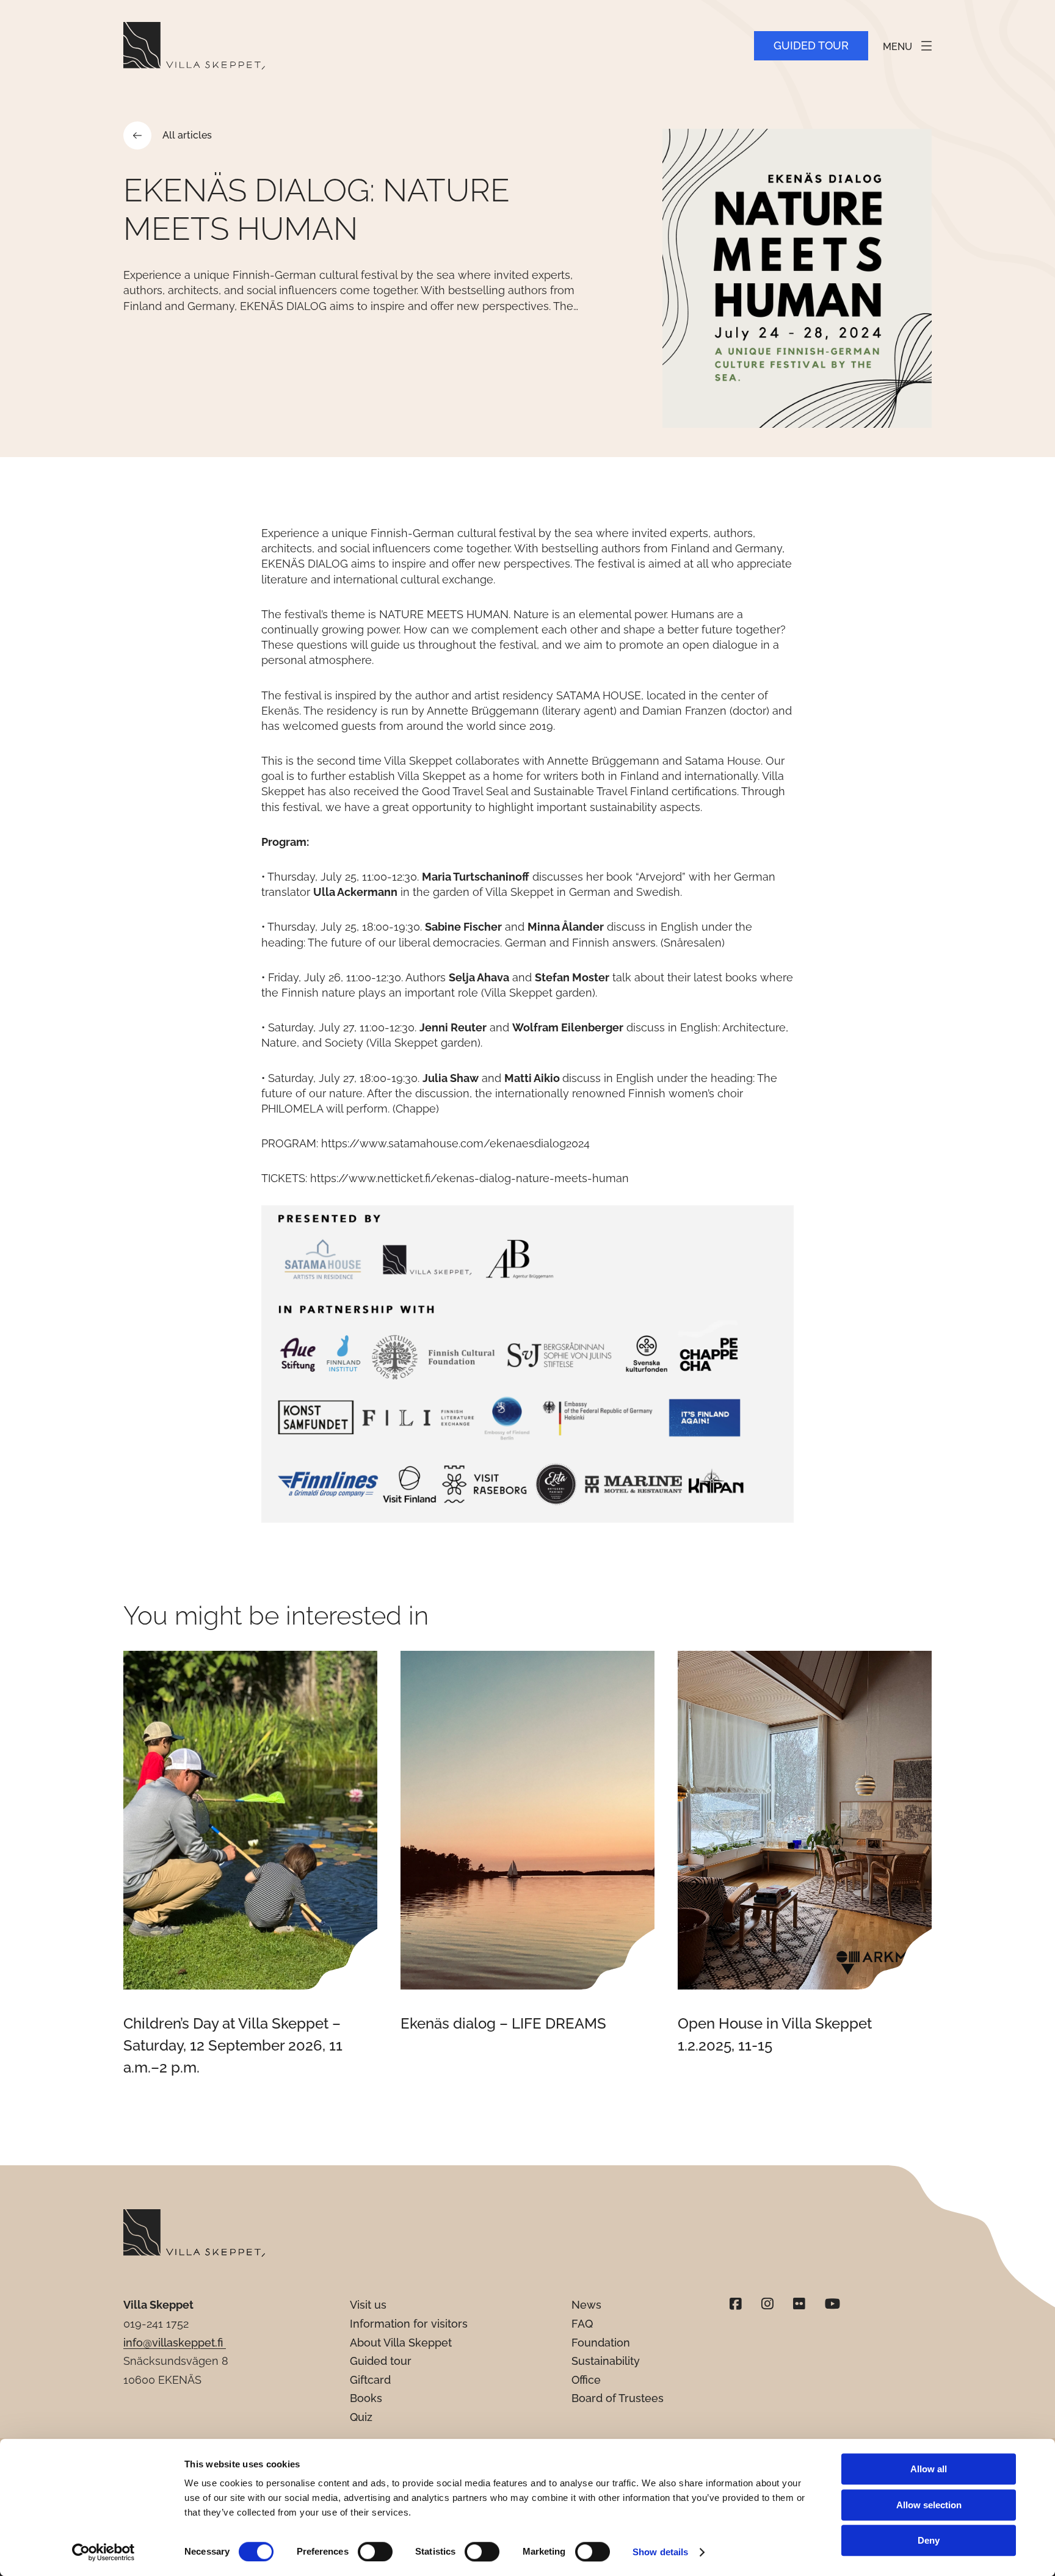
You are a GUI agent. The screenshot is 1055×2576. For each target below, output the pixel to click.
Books (366, 2398)
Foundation (601, 2343)
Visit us (368, 2305)
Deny (929, 2540)
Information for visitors (409, 2324)
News (586, 2305)
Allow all (929, 2469)
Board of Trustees (618, 2398)
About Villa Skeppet (401, 2343)
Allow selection (929, 2505)
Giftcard (370, 2380)
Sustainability (606, 2361)
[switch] (375, 2552)
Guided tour (811, 45)
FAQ (582, 2324)
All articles (187, 135)
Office (586, 2380)
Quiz (361, 2417)
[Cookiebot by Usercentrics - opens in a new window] (103, 2552)
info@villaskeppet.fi (175, 2343)
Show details (660, 2552)
